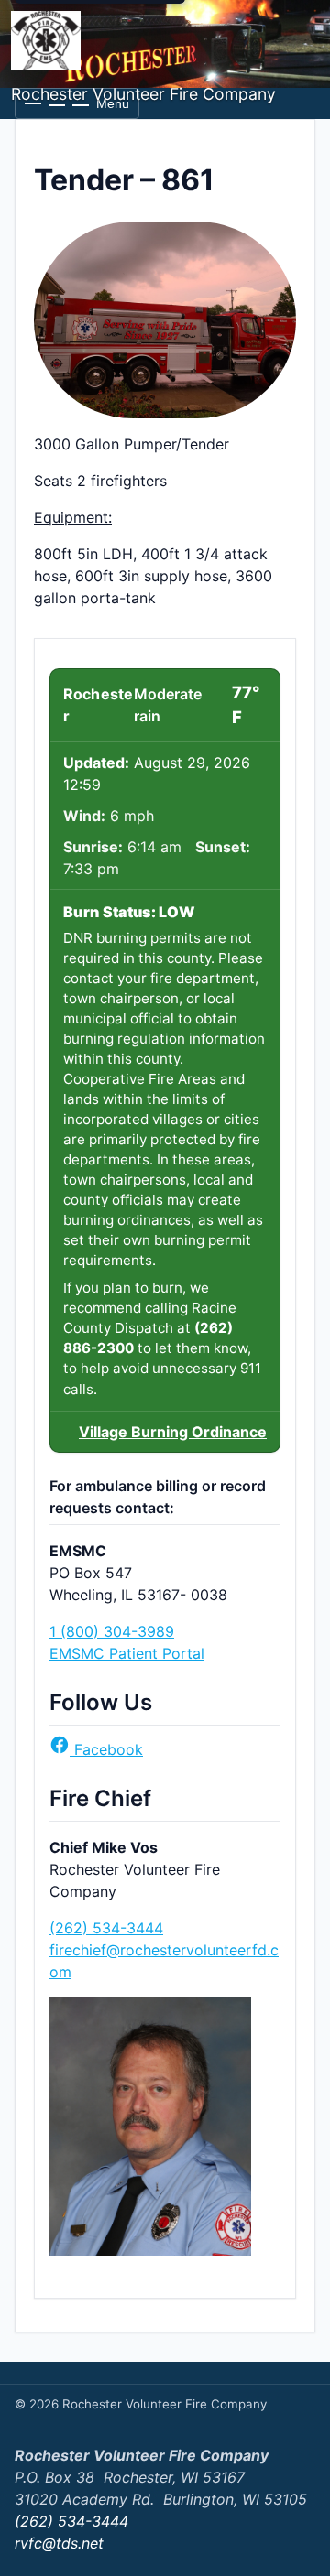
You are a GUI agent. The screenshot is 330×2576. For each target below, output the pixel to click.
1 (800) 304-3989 (112, 1631)
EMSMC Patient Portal (127, 1653)
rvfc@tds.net (59, 2543)
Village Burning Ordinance (173, 1432)
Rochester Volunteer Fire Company (143, 94)
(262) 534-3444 (106, 1928)
